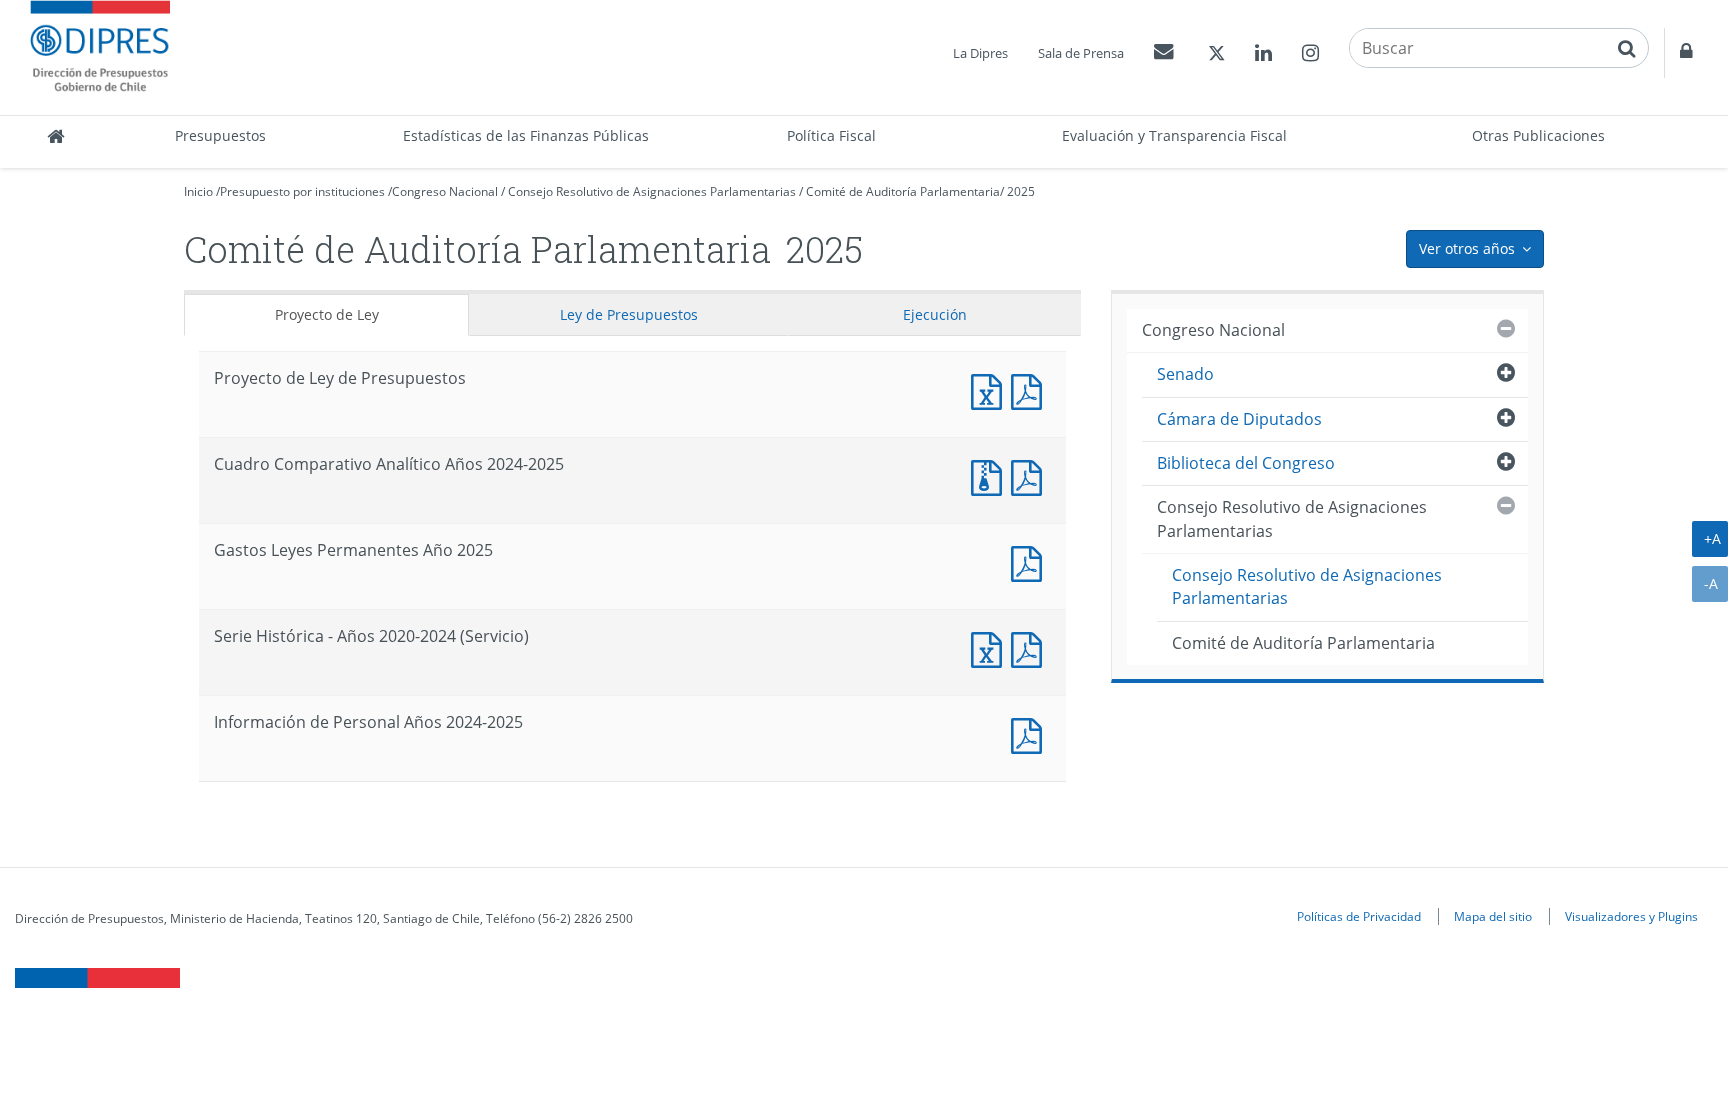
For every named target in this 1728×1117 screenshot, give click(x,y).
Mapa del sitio (1493, 916)
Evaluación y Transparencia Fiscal (1174, 135)
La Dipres (980, 53)
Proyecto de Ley (327, 314)
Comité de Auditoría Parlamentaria (903, 191)
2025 (1021, 191)
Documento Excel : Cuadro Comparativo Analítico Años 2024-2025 (991, 475)
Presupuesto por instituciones (302, 191)
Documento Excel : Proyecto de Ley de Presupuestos (991, 389)
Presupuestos (220, 135)
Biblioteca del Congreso (1246, 463)
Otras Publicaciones (1538, 135)
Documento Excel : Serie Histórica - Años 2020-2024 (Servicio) (991, 647)
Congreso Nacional (445, 191)
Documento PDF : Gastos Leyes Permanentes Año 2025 (1031, 561)
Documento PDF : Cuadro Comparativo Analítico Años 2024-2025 (1031, 475)
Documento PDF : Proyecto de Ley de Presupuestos (1031, 389)
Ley (629, 314)
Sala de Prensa (1081, 53)
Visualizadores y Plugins (1631, 916)
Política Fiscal (831, 135)
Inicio (198, 191)
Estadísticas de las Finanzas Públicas (526, 135)
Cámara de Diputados (1239, 419)
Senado (1185, 374)
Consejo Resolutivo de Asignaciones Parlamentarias (652, 191)
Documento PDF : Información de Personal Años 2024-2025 (1031, 733)
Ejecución (935, 314)
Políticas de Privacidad (1359, 916)
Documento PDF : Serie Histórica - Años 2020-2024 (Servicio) (1031, 647)
